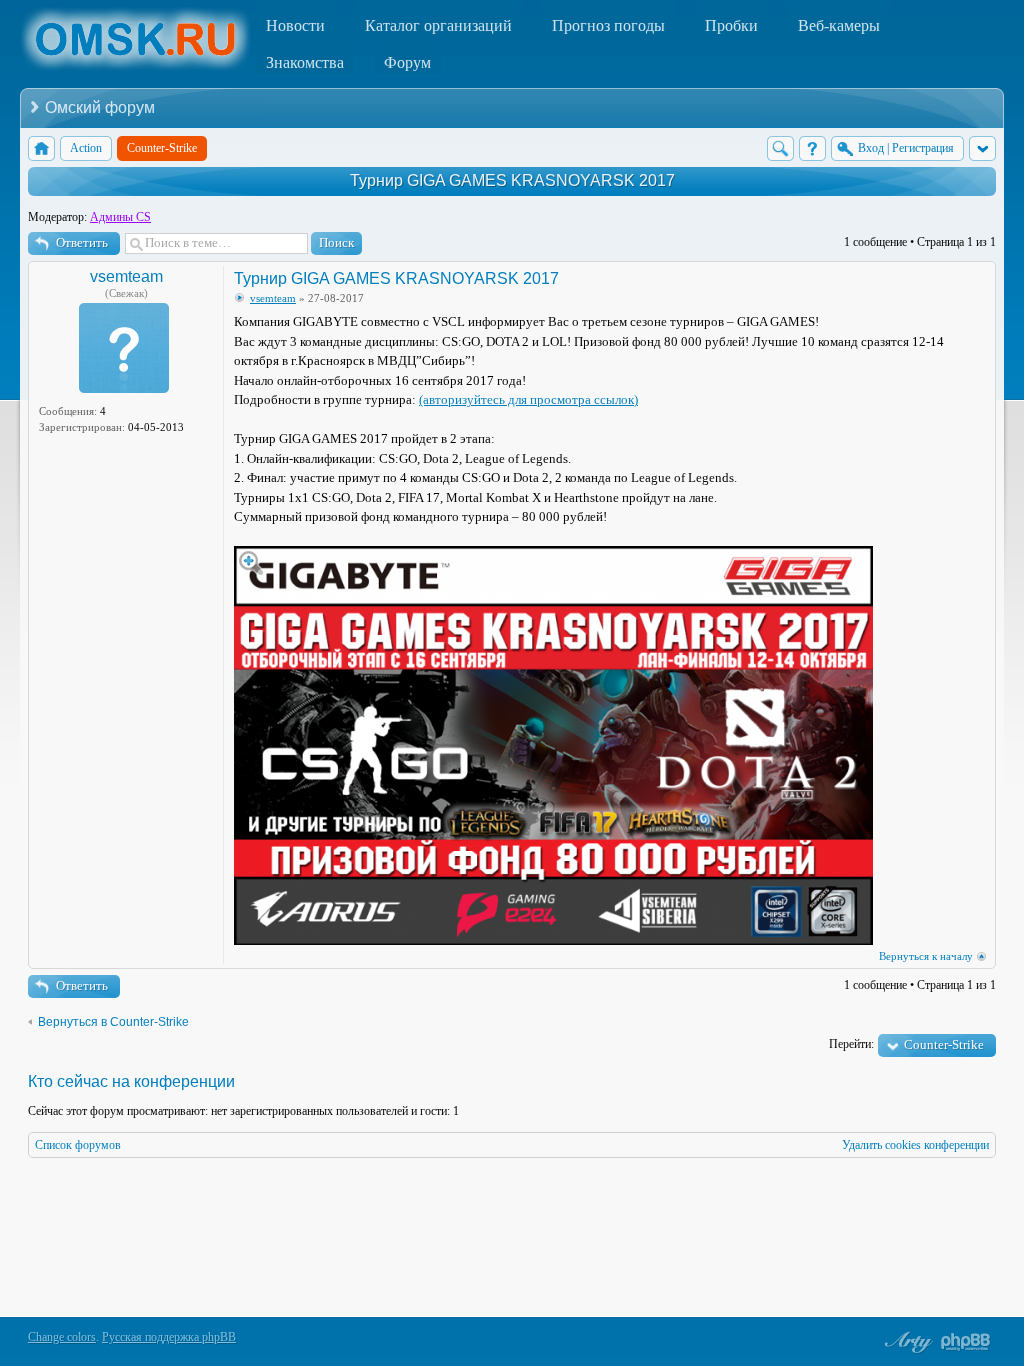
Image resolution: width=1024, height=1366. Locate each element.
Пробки (731, 25)
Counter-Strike (944, 1044)
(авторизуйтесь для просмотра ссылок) (528, 399)
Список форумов (78, 1145)
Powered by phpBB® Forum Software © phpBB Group (966, 1342)
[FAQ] (812, 148)
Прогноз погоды (608, 25)
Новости (295, 25)
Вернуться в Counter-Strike (113, 1022)
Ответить (82, 242)
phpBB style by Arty (906, 1342)
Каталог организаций (438, 25)
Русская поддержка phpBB (169, 1337)
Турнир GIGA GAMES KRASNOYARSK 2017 (512, 180)
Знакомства (305, 62)
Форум (407, 62)
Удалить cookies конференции (915, 1145)
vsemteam (126, 276)
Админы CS (120, 217)
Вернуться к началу (926, 956)
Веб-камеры (839, 25)
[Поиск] (780, 148)
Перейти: (851, 1044)
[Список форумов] (41, 148)
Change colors (62, 1337)
